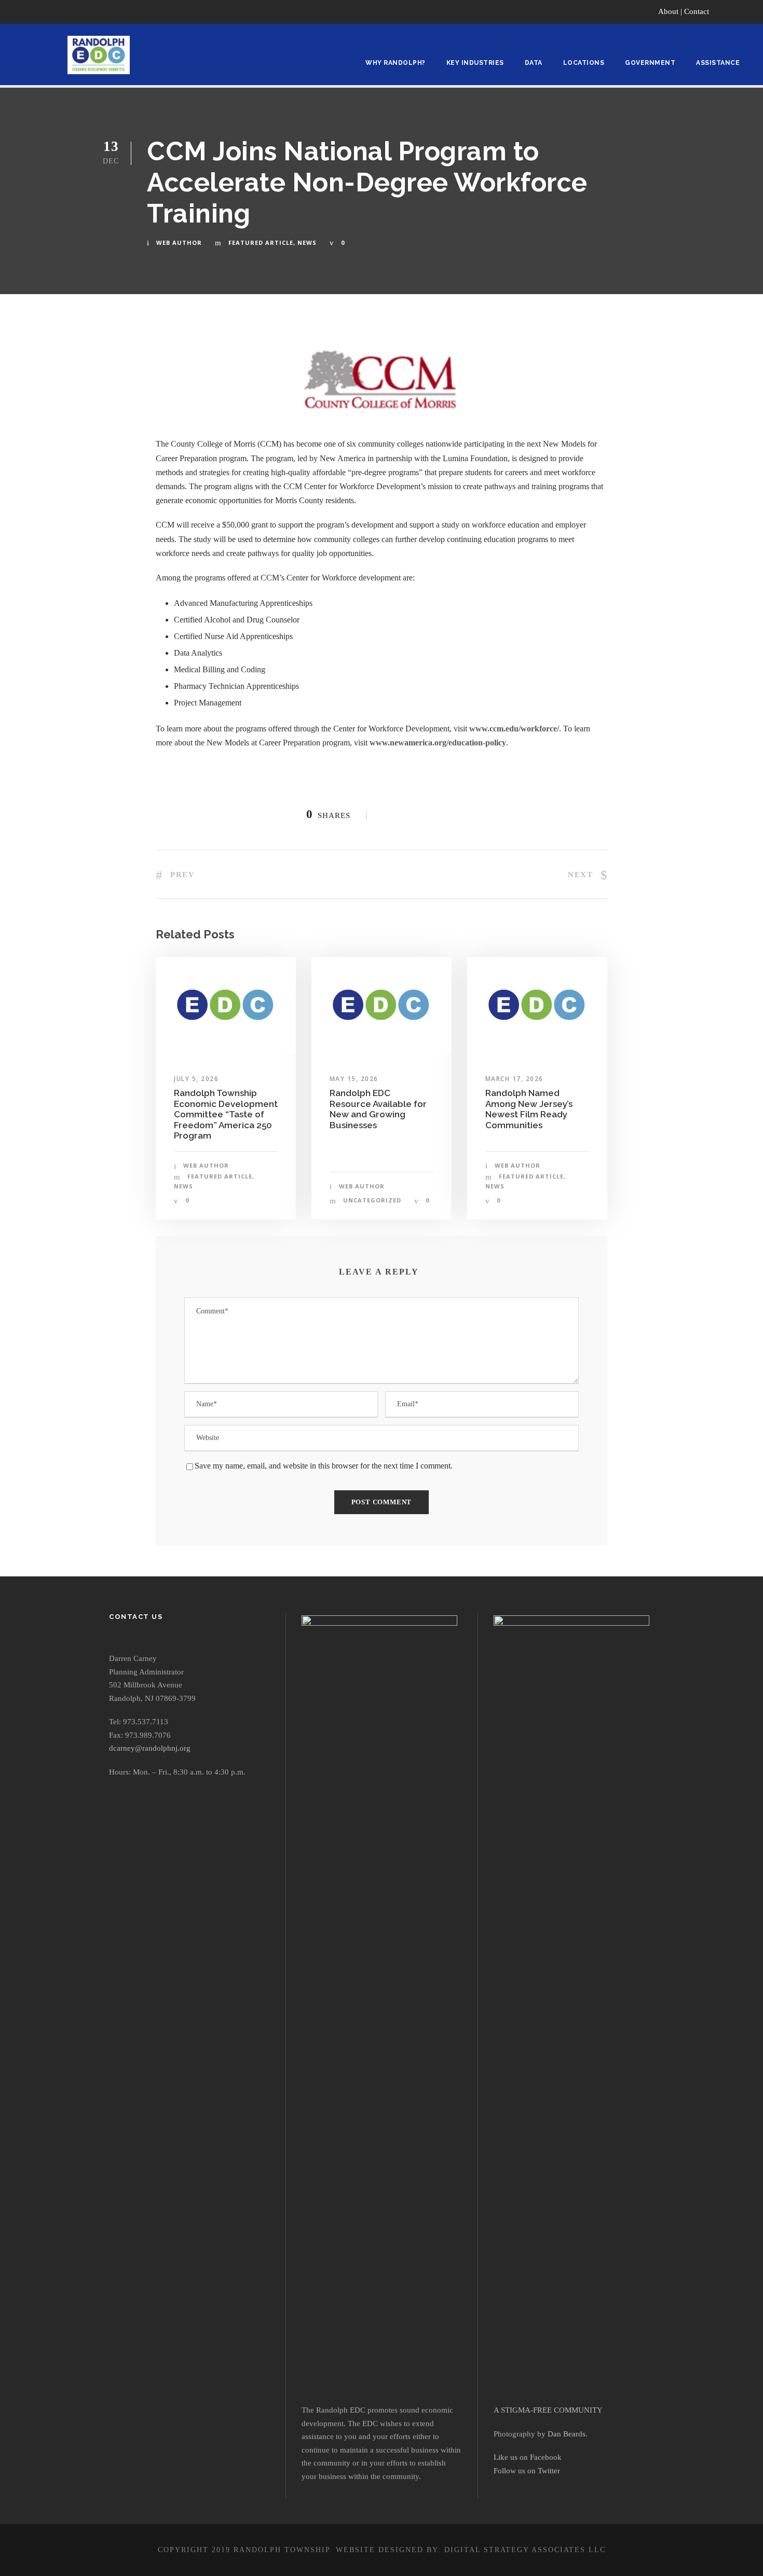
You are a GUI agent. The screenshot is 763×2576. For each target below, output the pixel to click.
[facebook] (730, 11)
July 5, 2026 (196, 1079)
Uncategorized (372, 1200)
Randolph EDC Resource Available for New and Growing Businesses (378, 1109)
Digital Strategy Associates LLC (525, 2550)
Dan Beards (567, 2434)
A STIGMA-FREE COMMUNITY (548, 2410)
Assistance (718, 63)
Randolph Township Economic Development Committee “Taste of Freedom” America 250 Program (226, 1114)
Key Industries (475, 63)
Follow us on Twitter (527, 2471)
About (668, 11)
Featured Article (261, 243)
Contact (697, 11)
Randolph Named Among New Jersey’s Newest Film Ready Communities (529, 1109)
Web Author (179, 243)
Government (650, 63)
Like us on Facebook (528, 2457)
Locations (584, 63)
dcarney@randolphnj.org (150, 1748)
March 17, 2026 (514, 1079)
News (307, 243)
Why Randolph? (396, 63)
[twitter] (750, 11)
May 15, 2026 (354, 1079)
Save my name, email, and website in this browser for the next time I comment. (324, 1466)
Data (534, 63)
